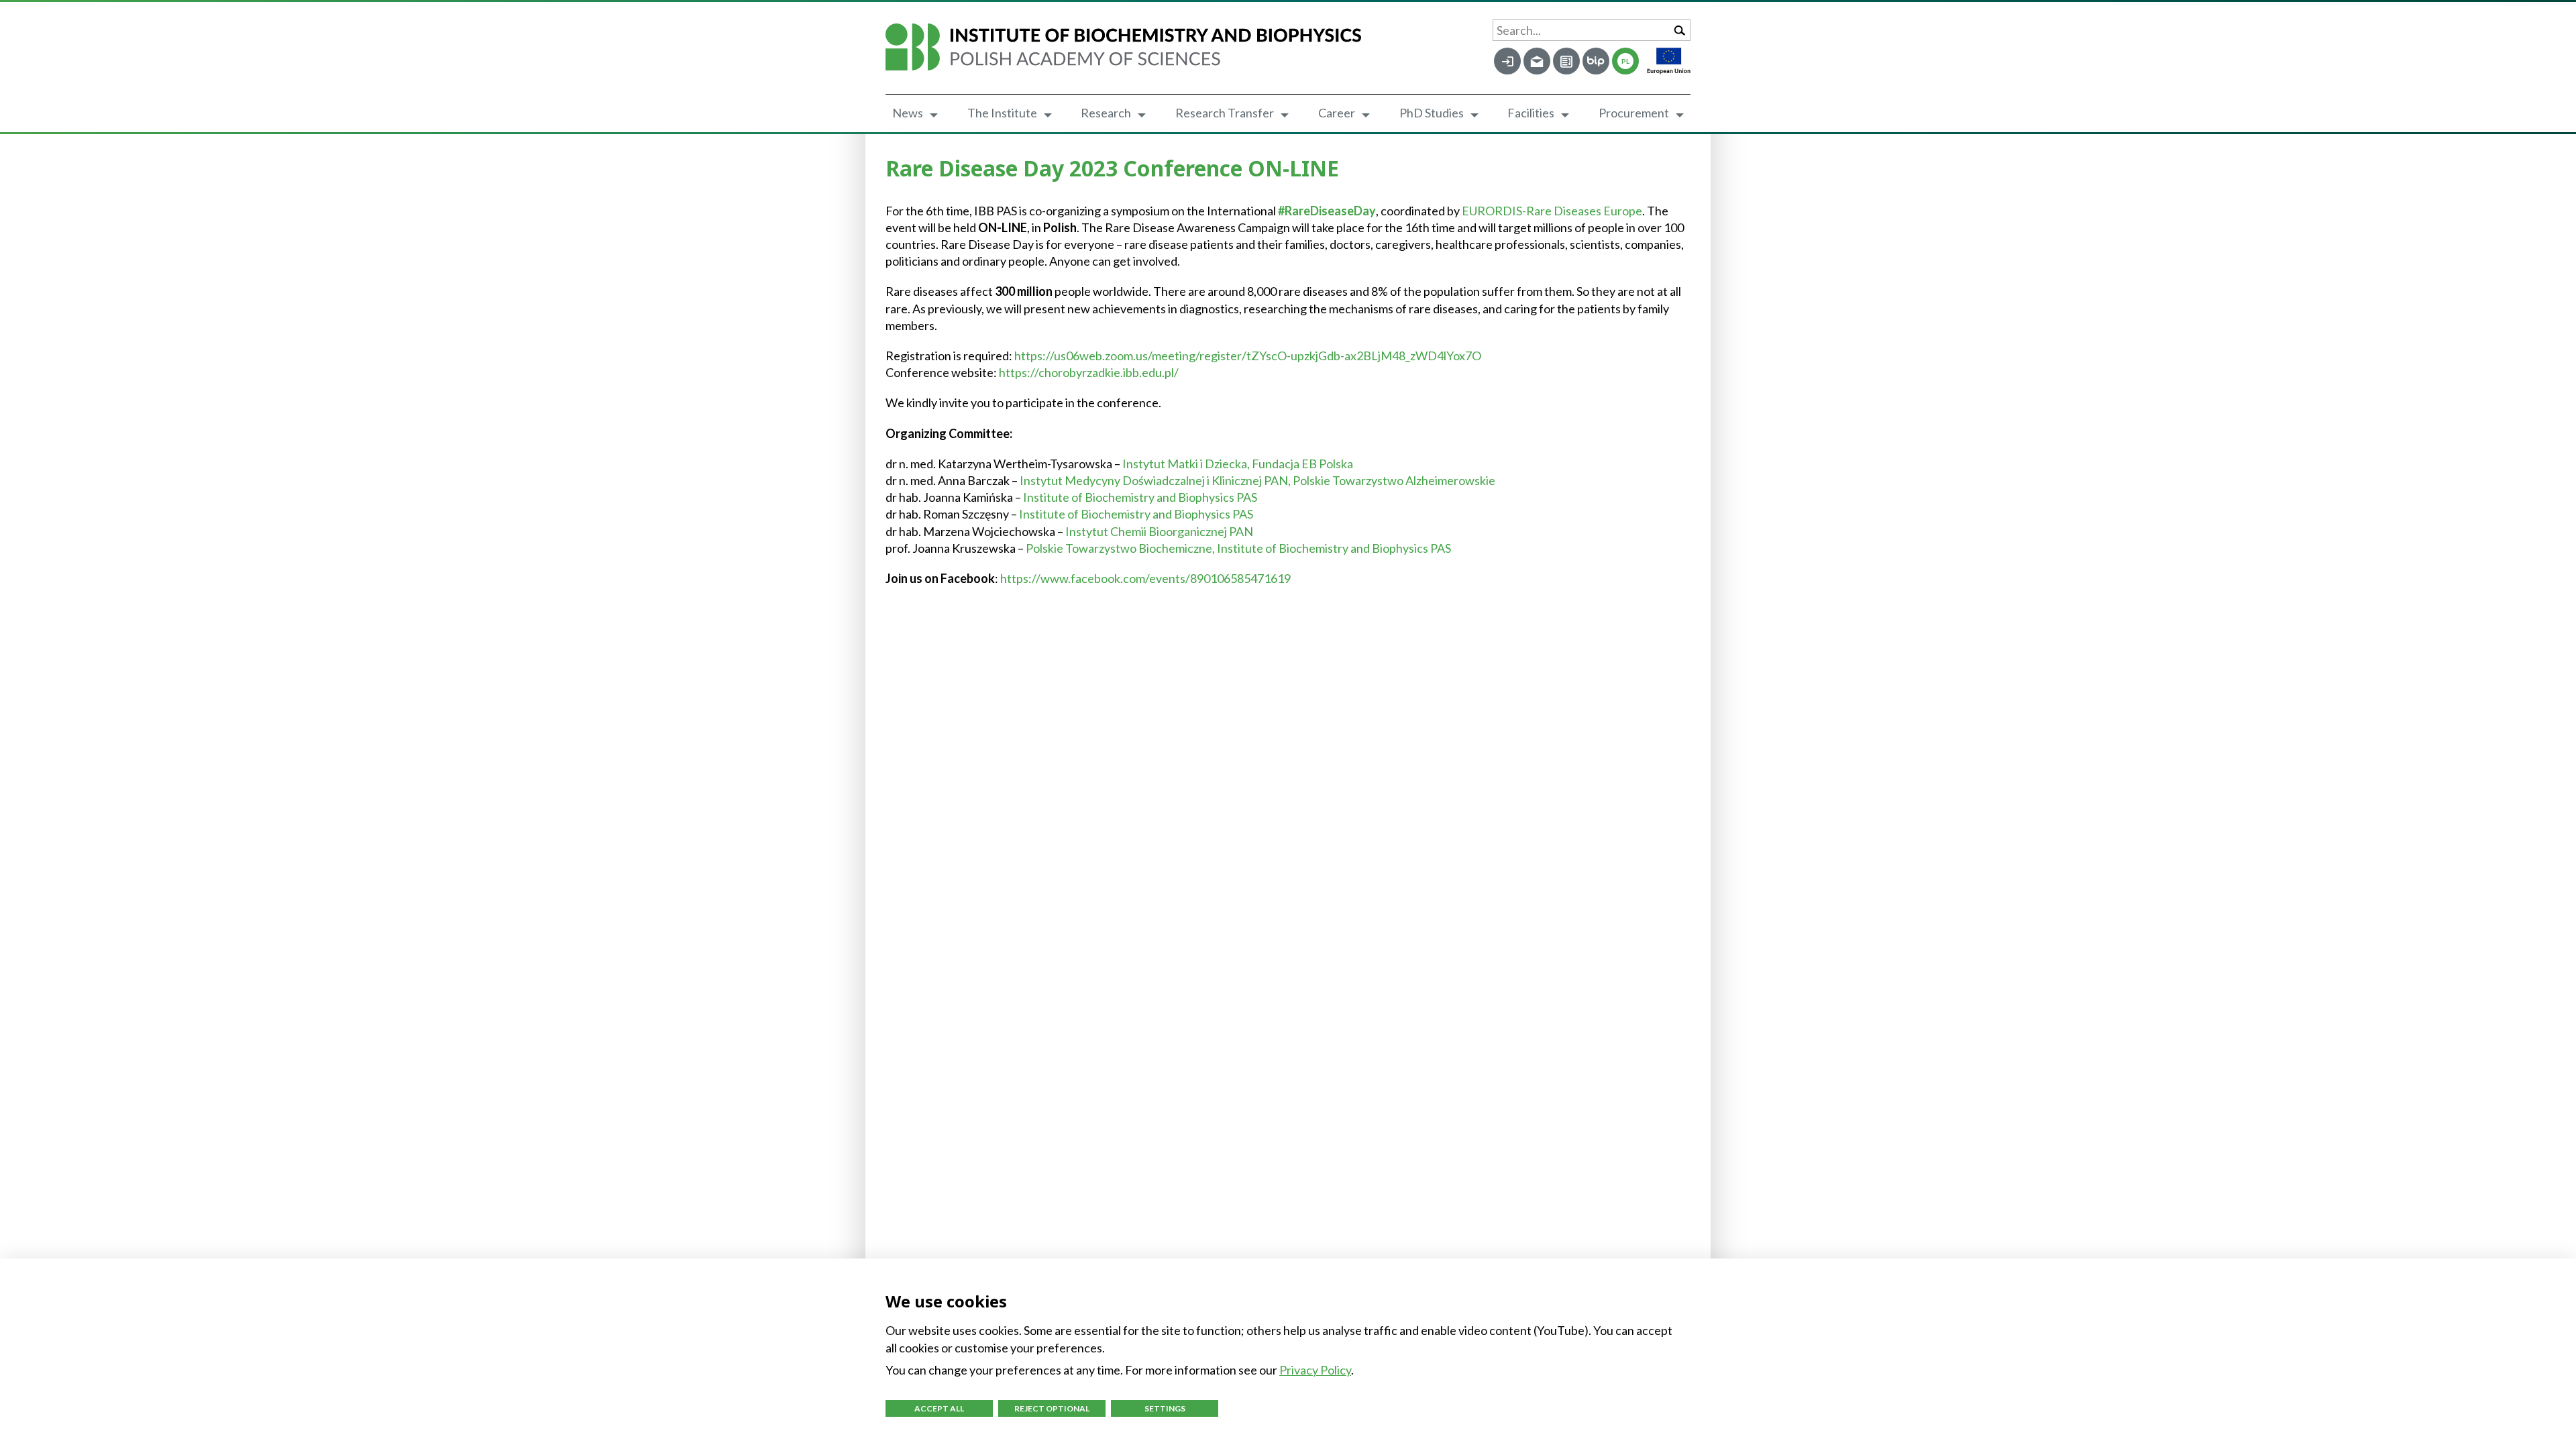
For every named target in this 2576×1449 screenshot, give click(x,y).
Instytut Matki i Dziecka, (1187, 464)
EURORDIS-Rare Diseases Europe (1552, 211)
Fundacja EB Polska (1302, 464)
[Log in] (1507, 61)
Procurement (1634, 113)
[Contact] (1566, 61)
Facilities (1531, 113)
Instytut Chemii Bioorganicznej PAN (1159, 531)
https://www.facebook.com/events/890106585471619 (1145, 578)
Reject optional (1052, 1408)
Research (1106, 113)
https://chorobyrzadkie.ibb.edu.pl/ (1089, 372)
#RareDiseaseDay (1327, 211)
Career (1337, 113)
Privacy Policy (1315, 1370)
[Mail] (1537, 61)
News (908, 113)
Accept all (939, 1408)
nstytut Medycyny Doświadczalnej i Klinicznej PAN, (1158, 480)
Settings (1165, 1408)
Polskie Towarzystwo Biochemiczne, (1121, 548)
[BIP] (1596, 61)
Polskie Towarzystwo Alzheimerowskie (1394, 480)
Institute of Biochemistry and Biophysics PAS (1140, 497)
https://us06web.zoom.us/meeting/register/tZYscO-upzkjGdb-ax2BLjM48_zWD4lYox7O (1248, 356)
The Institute (1002, 113)
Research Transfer (1225, 113)
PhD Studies (1432, 113)
